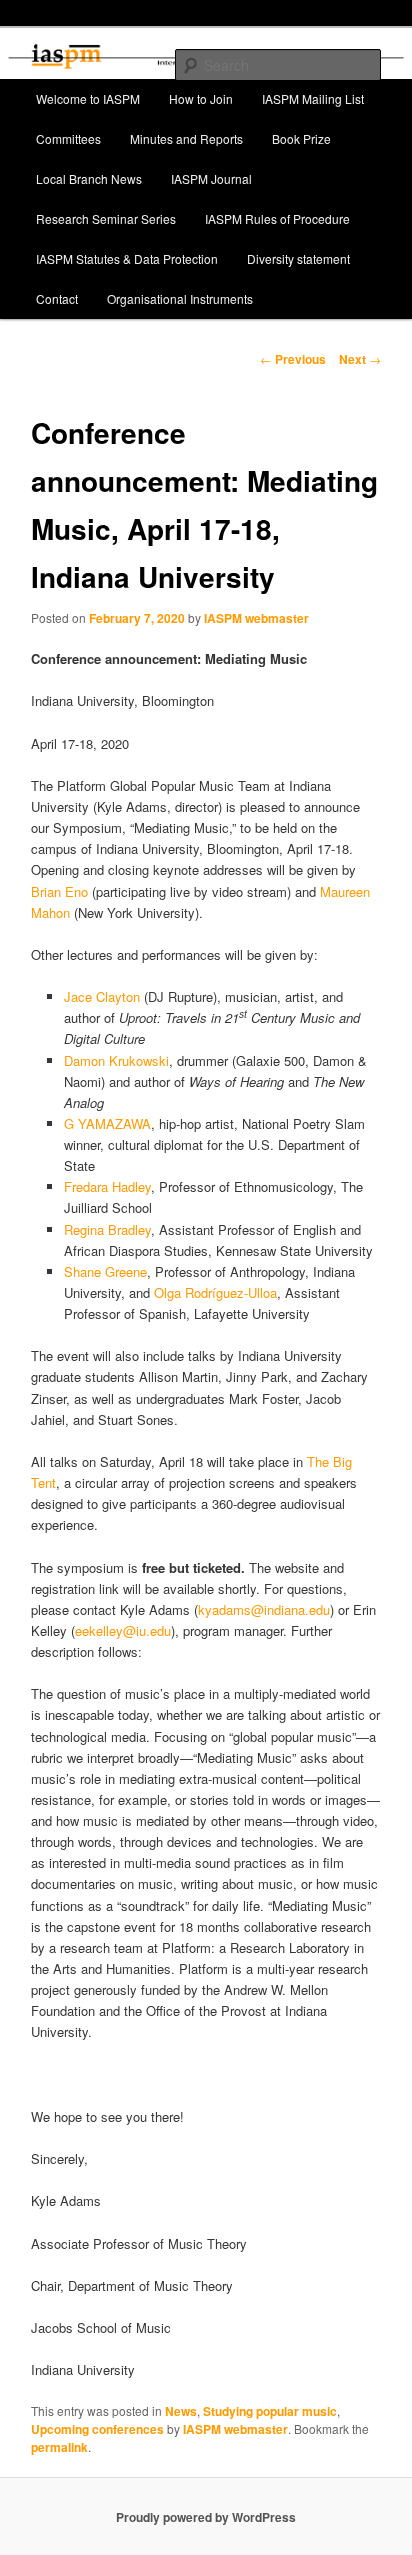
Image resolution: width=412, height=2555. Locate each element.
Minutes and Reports (186, 138)
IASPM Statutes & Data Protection (127, 258)
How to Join (201, 98)
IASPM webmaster (256, 618)
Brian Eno (59, 891)
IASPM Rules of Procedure (277, 218)
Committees (68, 138)
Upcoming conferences (97, 2429)
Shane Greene (105, 1271)
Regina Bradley (107, 1229)
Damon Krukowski (116, 1060)
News (181, 2411)
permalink (59, 2447)
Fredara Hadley (107, 1186)
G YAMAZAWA (107, 1123)
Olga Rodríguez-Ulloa (215, 1292)
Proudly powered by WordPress (206, 2517)
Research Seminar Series (106, 218)
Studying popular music (270, 2411)
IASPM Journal (211, 178)
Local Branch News (89, 178)
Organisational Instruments (180, 298)
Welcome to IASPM (88, 98)
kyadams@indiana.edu (264, 1609)
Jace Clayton (102, 996)
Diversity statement (298, 258)
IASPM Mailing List (313, 98)
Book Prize (301, 138)
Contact (57, 298)
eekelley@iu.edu (123, 1630)
